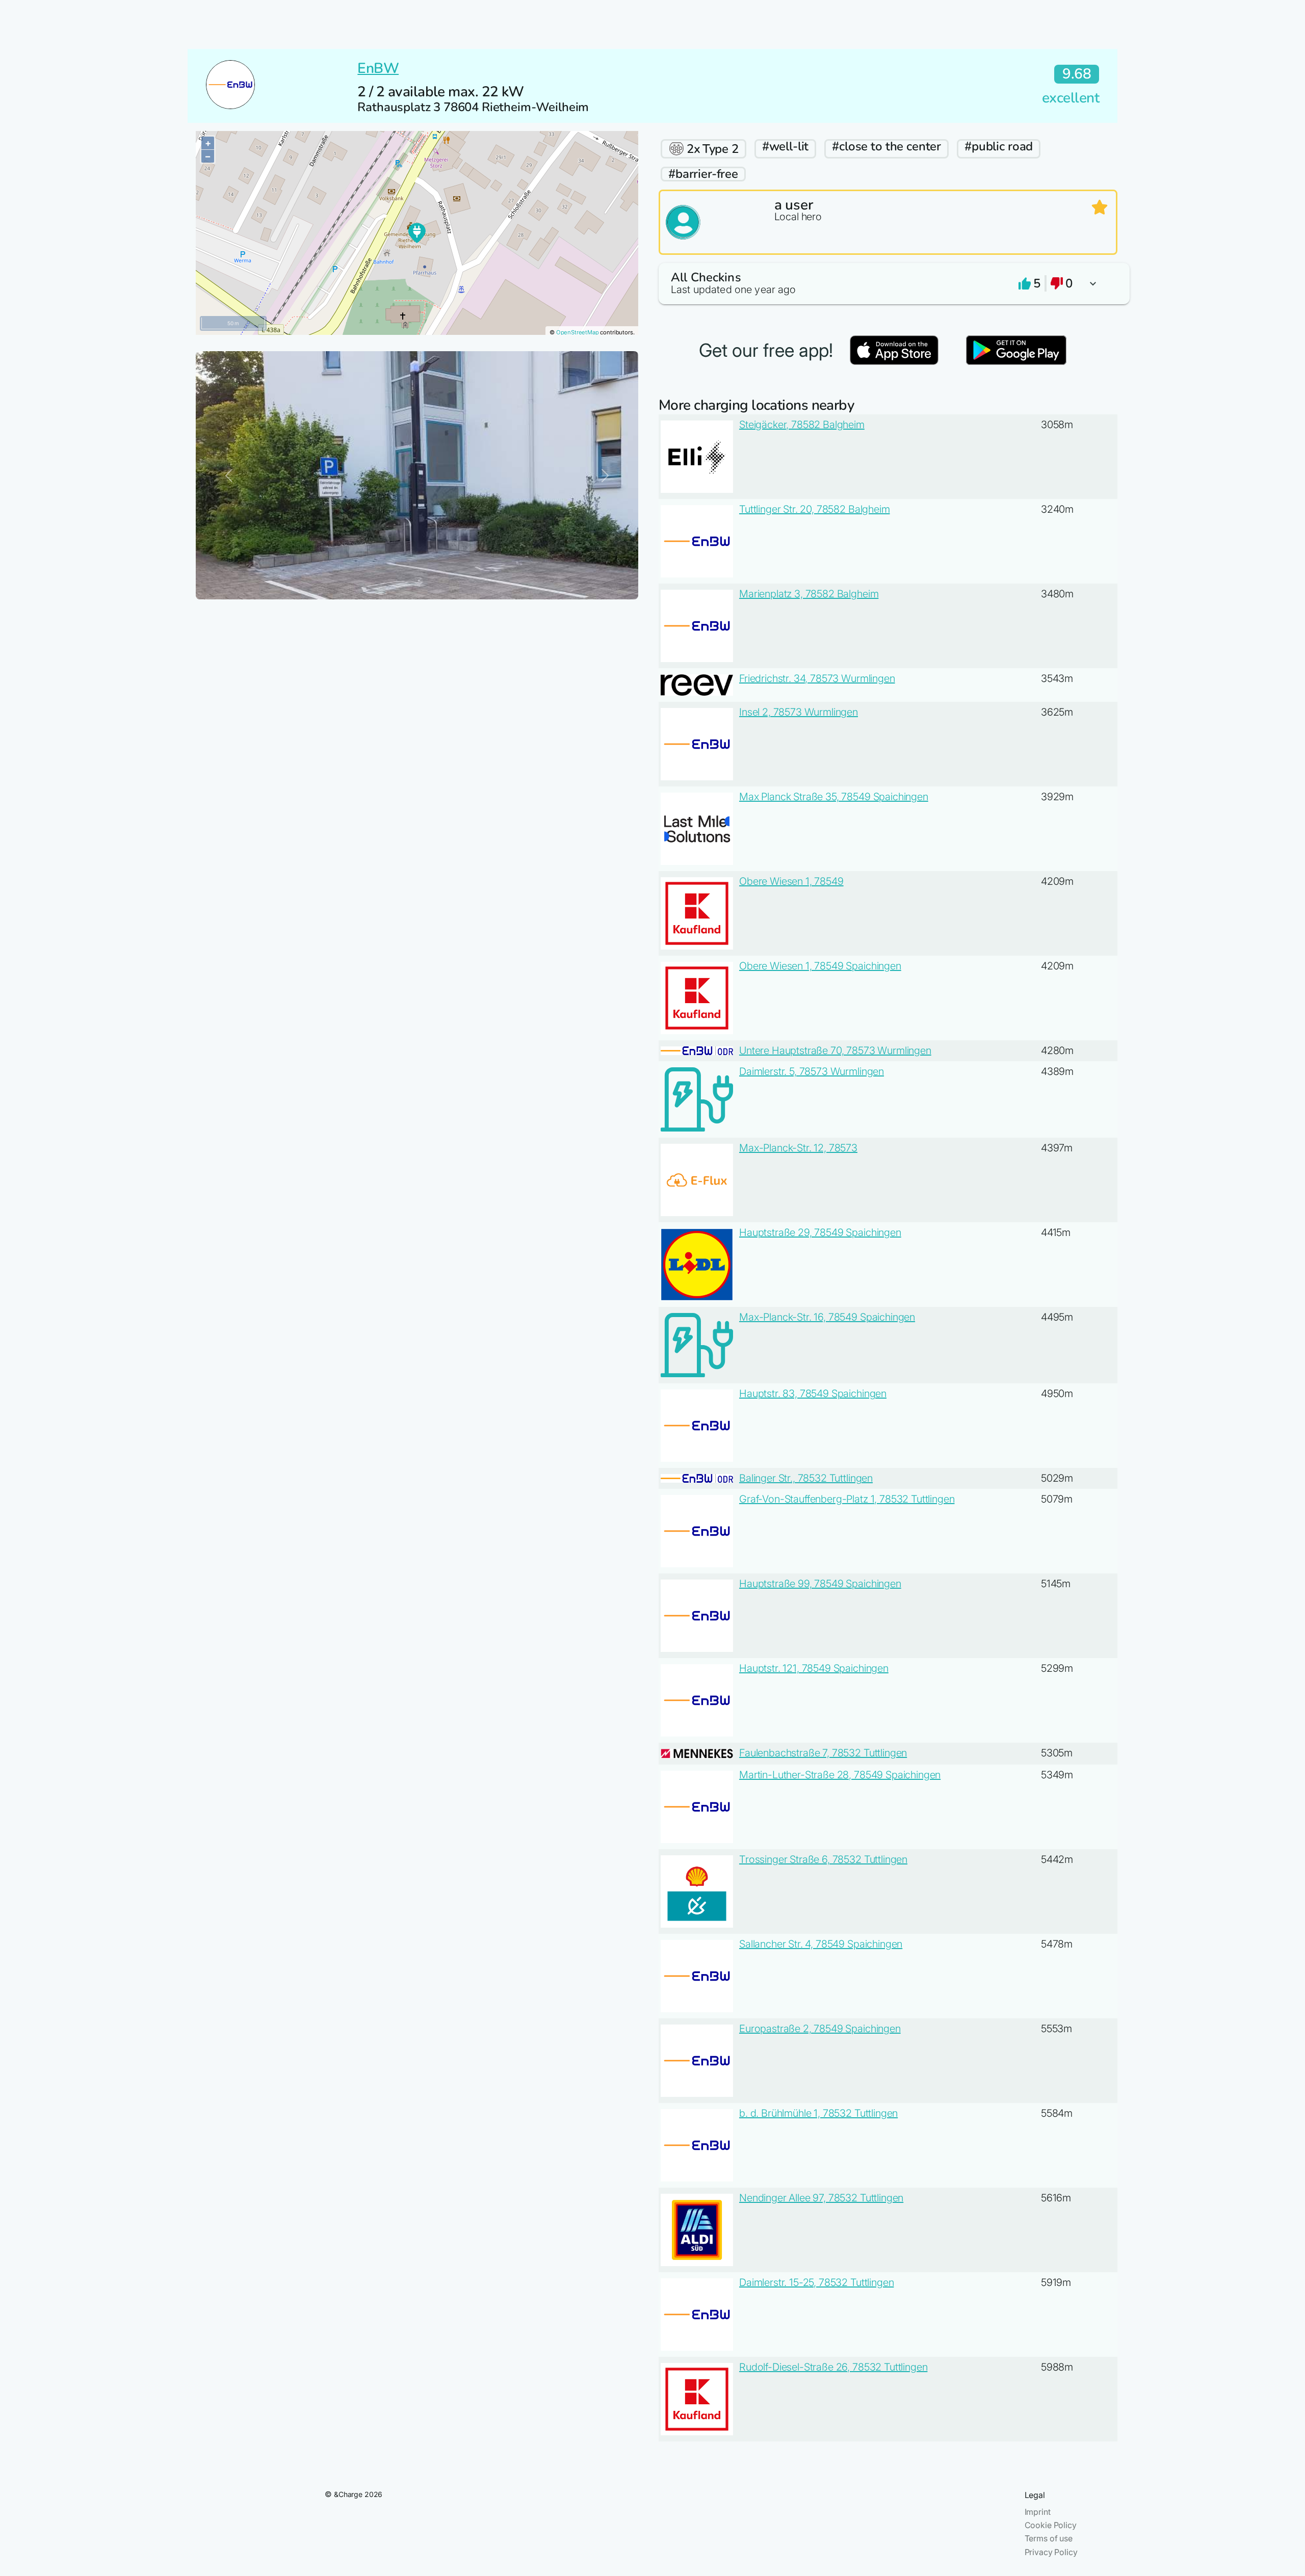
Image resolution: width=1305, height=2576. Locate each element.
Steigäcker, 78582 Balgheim (802, 425)
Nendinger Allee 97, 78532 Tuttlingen (821, 2198)
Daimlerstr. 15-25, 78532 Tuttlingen (816, 2282)
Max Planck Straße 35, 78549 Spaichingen (834, 797)
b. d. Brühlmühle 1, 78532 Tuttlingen (818, 2113)
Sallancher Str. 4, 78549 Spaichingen (821, 1944)
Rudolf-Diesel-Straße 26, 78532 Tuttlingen (833, 2367)
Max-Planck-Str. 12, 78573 (798, 1148)
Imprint (1038, 2512)
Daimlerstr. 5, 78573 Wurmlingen (812, 1071)
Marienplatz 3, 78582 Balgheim (809, 594)
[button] (888, 284)
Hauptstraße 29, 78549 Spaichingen (820, 1232)
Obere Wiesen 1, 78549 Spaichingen (820, 966)
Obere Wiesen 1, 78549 (791, 881)
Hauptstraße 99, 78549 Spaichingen (820, 1584)
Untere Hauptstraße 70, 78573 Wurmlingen (835, 1050)
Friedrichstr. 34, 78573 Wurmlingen (817, 678)
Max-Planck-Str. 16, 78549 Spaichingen (827, 1317)
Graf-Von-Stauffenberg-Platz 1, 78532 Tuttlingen (847, 1499)
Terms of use (1049, 2538)
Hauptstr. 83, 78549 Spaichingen (813, 1394)
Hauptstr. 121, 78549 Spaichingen (814, 1668)
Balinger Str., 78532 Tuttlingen (806, 1478)
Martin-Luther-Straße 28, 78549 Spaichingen (840, 1775)
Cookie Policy (1051, 2525)
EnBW (378, 68)
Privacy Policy (1051, 2552)
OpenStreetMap (578, 332)
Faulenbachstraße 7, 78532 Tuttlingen (823, 1753)
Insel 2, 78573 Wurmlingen (799, 712)
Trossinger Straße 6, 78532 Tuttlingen (823, 1859)
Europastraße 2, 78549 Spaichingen (820, 2029)
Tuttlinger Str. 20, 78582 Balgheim (815, 509)
